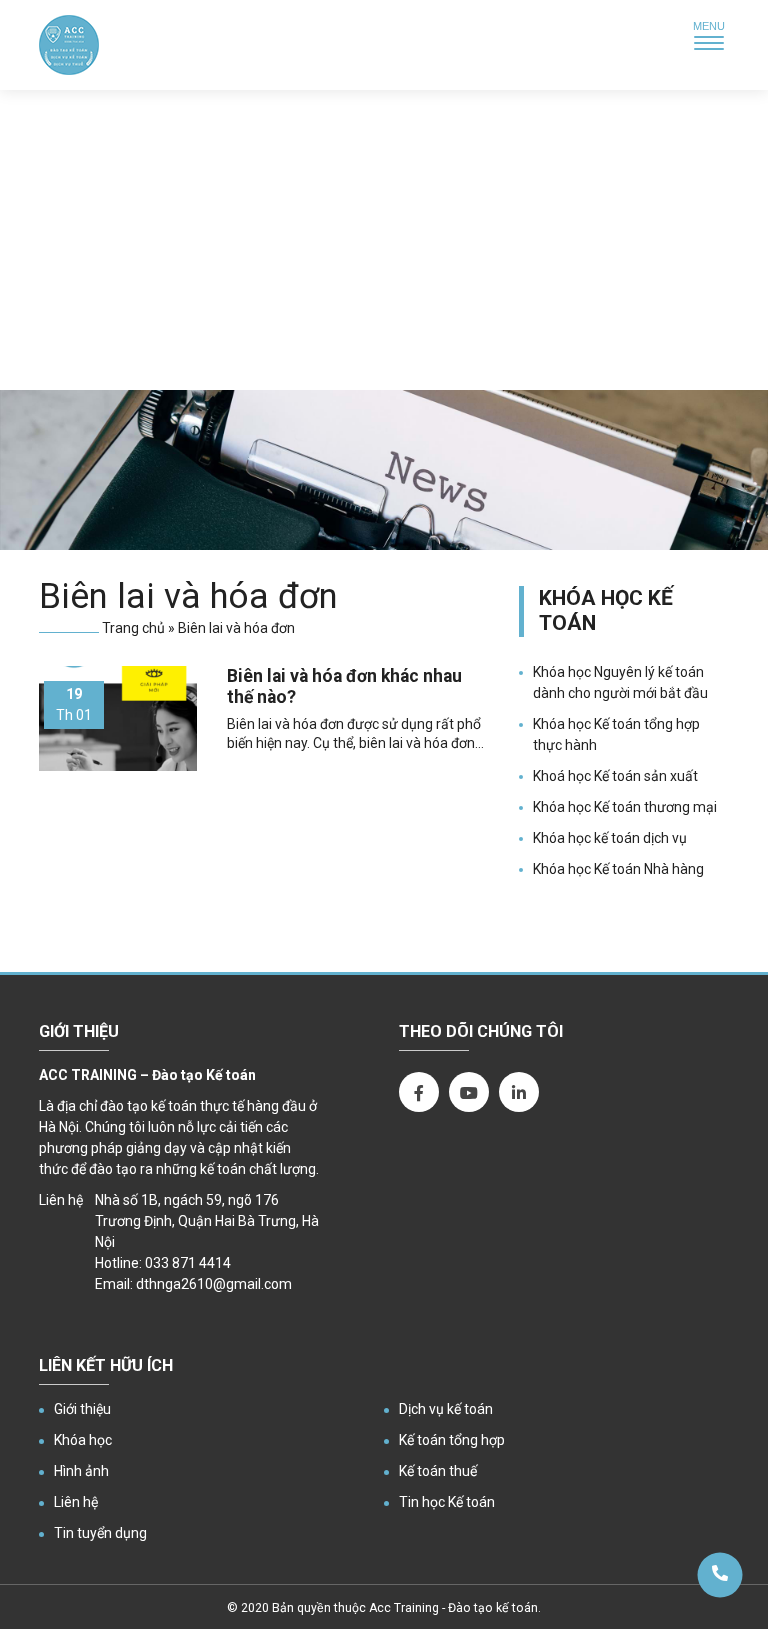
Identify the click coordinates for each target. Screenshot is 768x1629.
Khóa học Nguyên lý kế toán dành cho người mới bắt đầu (620, 682)
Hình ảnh (81, 1471)
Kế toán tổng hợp (452, 1440)
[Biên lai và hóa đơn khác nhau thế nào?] (118, 718)
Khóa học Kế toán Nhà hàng (618, 869)
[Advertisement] (384, 240)
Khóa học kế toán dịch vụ (610, 838)
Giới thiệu (82, 1409)
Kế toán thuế (438, 1471)
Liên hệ (76, 1502)
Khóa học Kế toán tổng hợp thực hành (616, 734)
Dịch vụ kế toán (446, 1409)
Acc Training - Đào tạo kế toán (453, 1608)
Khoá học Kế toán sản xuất (615, 776)
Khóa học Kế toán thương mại (625, 807)
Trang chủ (133, 628)
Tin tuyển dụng (100, 1533)
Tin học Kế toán (447, 1502)
